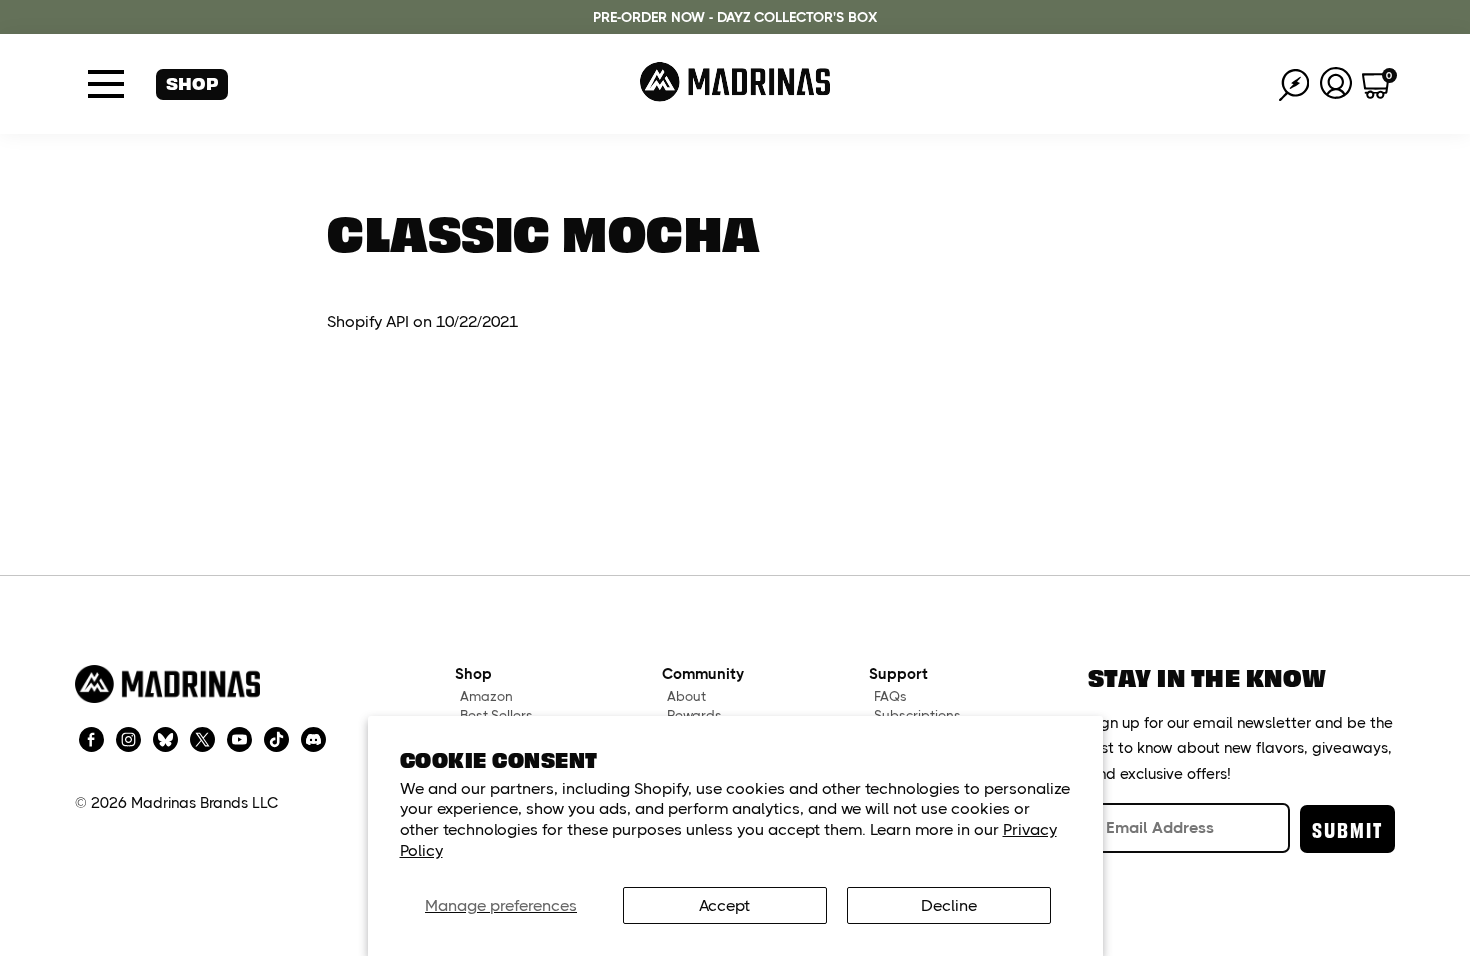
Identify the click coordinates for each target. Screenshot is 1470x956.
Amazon (486, 696)
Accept (724, 905)
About (686, 696)
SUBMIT (1347, 828)
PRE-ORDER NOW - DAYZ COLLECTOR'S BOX (735, 17)
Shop (192, 82)
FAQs (890, 696)
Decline (949, 905)
